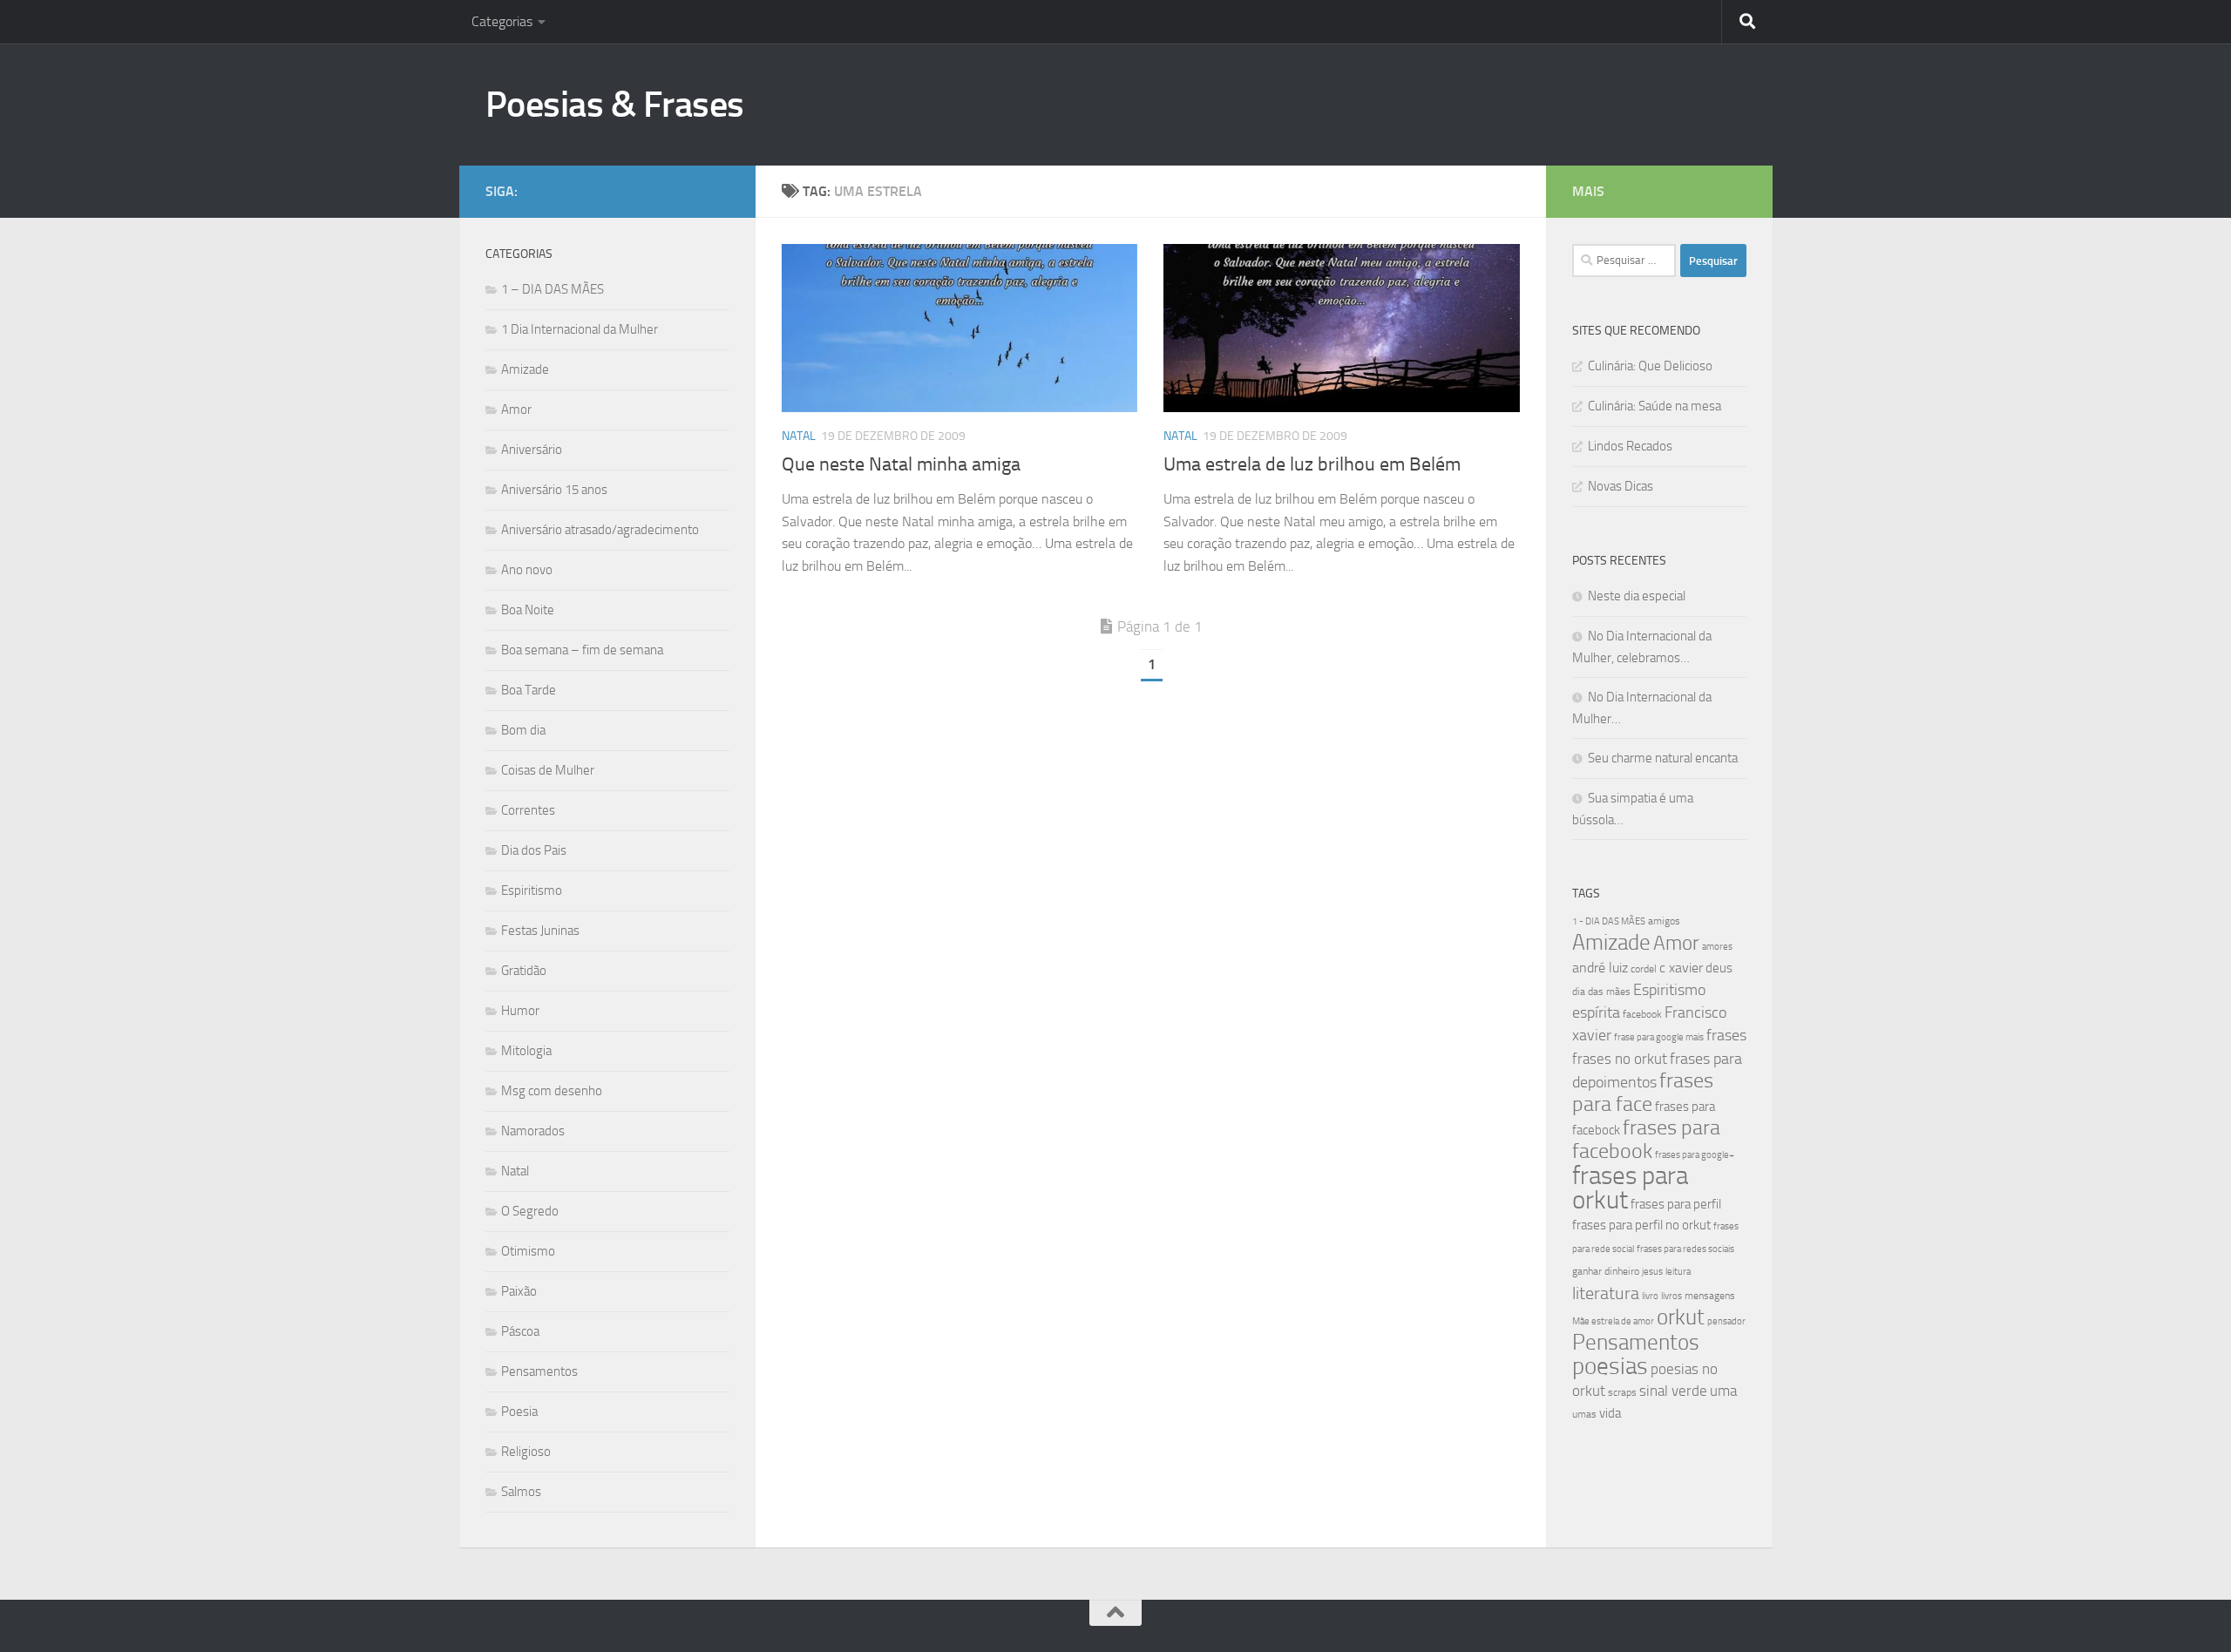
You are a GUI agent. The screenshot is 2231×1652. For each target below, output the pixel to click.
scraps (1622, 1392)
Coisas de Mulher (548, 770)
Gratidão (524, 971)
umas (1584, 1414)
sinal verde (1673, 1391)
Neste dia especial (1637, 596)
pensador (1726, 1321)
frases (1726, 1035)
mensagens (1710, 1296)
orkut (1681, 1317)
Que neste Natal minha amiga (901, 464)
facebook (1642, 1014)
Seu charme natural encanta (1663, 758)
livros (1672, 1296)
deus (1719, 968)
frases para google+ (1695, 1155)
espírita (1596, 1012)
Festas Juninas (540, 931)
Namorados (533, 1131)
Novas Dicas (1621, 486)
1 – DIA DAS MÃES (553, 289)
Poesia (519, 1412)
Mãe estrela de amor (1613, 1321)
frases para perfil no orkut (1641, 1225)
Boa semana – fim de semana (582, 650)
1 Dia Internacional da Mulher (580, 329)
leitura (1678, 1272)
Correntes (528, 810)
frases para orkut (1630, 1188)
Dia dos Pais (534, 850)
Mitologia (526, 1051)
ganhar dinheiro (1606, 1271)
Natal (799, 436)
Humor (520, 1011)
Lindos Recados (1630, 446)
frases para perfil (1676, 1204)
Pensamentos (539, 1371)
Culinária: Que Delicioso (1650, 366)
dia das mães (1601, 992)
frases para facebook (1646, 1139)
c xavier (1681, 968)
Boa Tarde (529, 690)
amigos (1664, 921)
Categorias (502, 21)
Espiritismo (532, 890)
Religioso (526, 1452)
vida (1610, 1413)
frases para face (1643, 1092)
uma (1723, 1391)
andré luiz (1600, 968)
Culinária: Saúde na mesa (1655, 406)
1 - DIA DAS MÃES (1609, 921)
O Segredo (530, 1211)
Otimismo (528, 1251)
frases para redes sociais (1685, 1249)
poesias (1610, 1366)
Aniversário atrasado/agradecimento (600, 530)
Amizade (525, 369)
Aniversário (532, 450)
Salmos (521, 1492)
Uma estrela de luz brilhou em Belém (1312, 464)
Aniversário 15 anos (554, 490)
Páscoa (520, 1331)
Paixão (519, 1291)
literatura (1606, 1293)
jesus (1652, 1272)
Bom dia (523, 730)
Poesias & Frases (615, 105)
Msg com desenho (552, 1091)
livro (1650, 1296)
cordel (1644, 969)
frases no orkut (1620, 1059)
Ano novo (527, 570)
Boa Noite (528, 610)
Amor (516, 410)
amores (1717, 947)
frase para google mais (1659, 1037)
